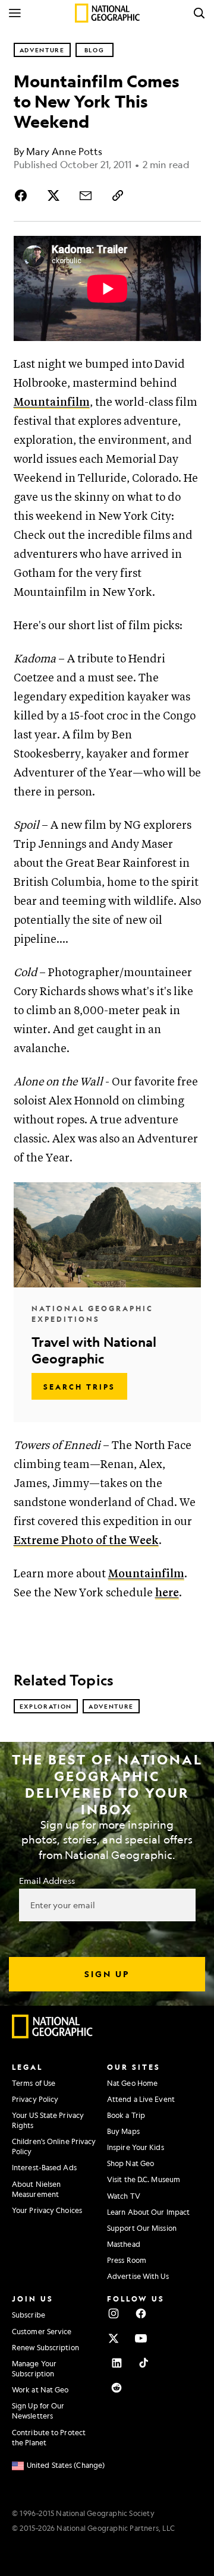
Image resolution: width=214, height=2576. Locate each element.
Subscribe (29, 2315)
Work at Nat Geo (40, 2389)
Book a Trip (126, 2115)
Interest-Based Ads (44, 2167)
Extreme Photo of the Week (86, 1541)
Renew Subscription (45, 2347)
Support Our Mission (142, 2228)
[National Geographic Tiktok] (144, 2363)
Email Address (47, 1880)
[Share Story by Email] (86, 195)
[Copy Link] (118, 195)
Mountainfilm (52, 402)
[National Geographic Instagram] (114, 2313)
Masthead (124, 2244)
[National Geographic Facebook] (141, 2313)
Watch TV (124, 2196)
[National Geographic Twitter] (114, 2338)
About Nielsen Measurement (36, 2189)
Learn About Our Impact (148, 2212)
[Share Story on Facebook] (23, 195)
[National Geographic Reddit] (117, 2388)
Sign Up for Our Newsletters (38, 2411)
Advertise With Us (138, 2276)
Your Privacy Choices (47, 2210)
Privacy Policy (35, 2099)
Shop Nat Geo (130, 2163)
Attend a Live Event (141, 2099)
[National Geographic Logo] (53, 2035)
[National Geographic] (107, 13)
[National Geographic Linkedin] (117, 2363)
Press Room (127, 2260)
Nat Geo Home (132, 2083)
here (167, 1593)
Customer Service (42, 2331)
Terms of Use (34, 2083)
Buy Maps (123, 2131)
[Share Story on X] (53, 195)
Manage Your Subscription (34, 2368)
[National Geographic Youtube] (141, 2338)
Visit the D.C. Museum (144, 2179)
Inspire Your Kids (136, 2147)
